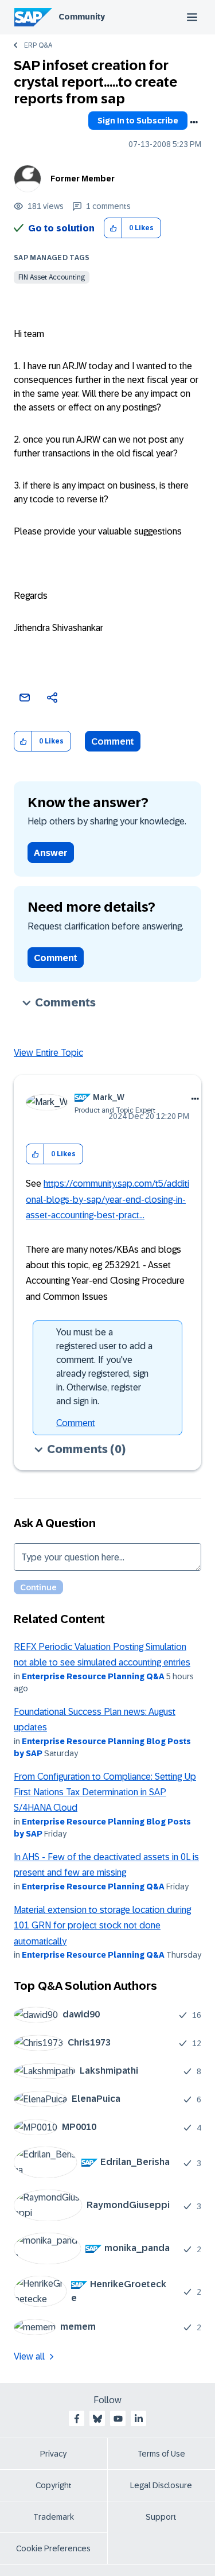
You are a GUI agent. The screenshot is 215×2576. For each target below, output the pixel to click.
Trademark (54, 2517)
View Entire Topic (48, 1053)
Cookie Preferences (53, 2548)
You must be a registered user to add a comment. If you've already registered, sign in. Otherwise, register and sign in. (104, 1367)
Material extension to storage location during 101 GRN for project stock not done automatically (102, 1926)
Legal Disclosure (161, 2485)
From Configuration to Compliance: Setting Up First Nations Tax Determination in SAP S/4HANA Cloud (105, 1792)
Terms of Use (161, 2454)
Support (161, 2517)
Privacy (53, 2454)
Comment (113, 741)
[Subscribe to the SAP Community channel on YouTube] (118, 2419)
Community (82, 17)
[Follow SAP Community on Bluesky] (97, 2419)
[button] (113, 228)
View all (29, 2356)
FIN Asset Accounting (52, 277)
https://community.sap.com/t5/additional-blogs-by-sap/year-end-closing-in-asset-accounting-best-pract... (107, 1199)
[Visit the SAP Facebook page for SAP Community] (77, 2419)
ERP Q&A (38, 45)
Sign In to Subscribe (138, 121)
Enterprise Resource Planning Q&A (93, 1676)
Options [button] (194, 122)
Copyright (54, 2485)
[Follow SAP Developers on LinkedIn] (139, 2419)
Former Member (83, 179)
